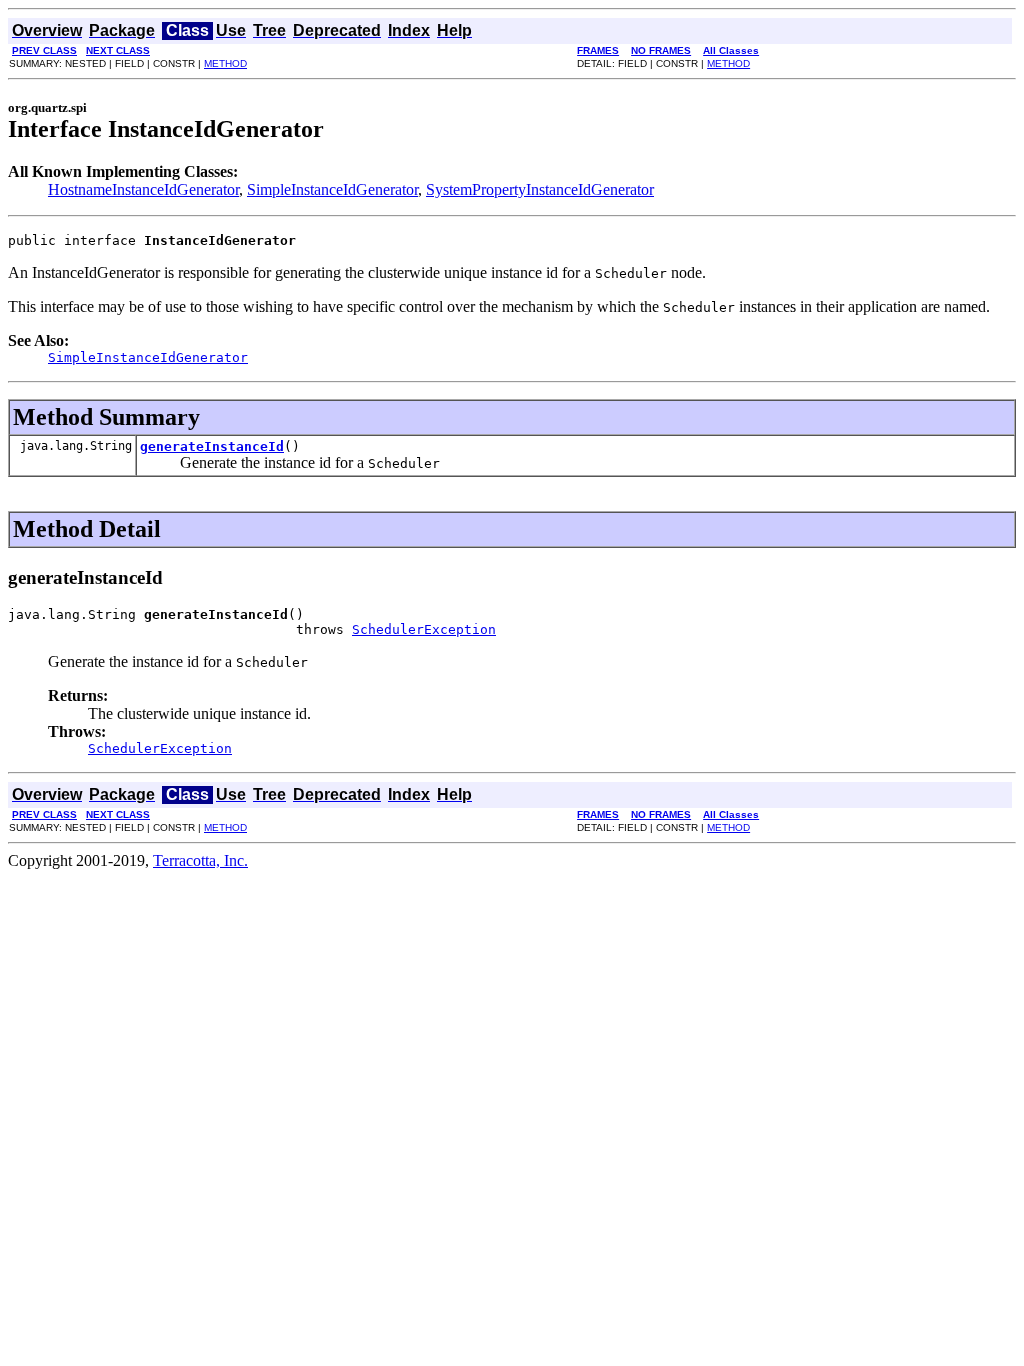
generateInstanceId (212, 446)
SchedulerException (424, 629)
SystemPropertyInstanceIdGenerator (540, 189)
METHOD (225, 63)
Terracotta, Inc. (200, 860)
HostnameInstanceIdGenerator (143, 189)
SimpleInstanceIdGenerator (332, 189)
